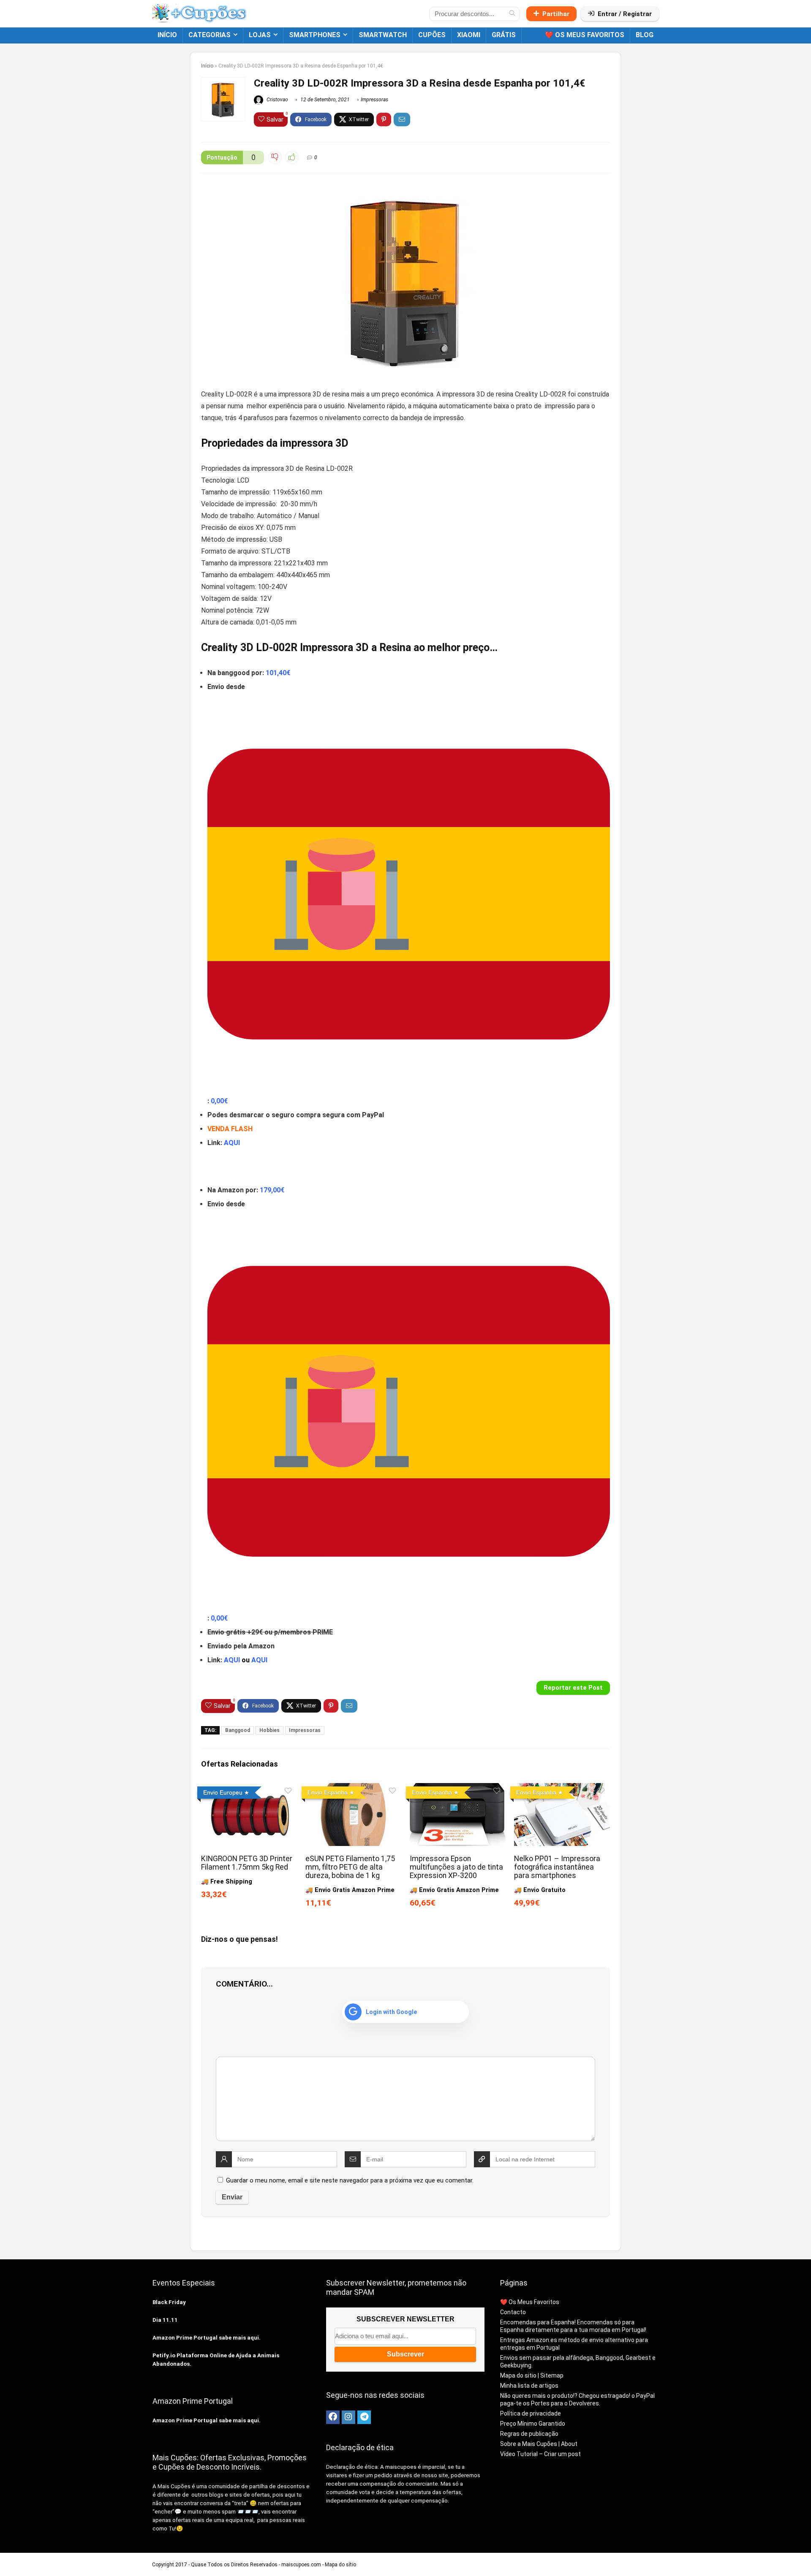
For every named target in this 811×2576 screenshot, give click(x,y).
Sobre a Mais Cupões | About (539, 2444)
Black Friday (169, 2302)
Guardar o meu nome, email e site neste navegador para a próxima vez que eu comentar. (350, 2180)
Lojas (260, 35)
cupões (432, 35)
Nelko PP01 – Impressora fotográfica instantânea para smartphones (557, 1867)
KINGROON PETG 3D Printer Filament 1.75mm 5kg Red (247, 1863)
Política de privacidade (531, 2413)
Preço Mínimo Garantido (533, 2424)
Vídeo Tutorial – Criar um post (540, 2454)
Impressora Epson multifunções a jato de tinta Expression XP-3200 (456, 1867)
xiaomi (469, 35)
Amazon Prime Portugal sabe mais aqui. (207, 2338)
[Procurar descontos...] (512, 14)
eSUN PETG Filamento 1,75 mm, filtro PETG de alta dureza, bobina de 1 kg (350, 1867)
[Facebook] (333, 2417)
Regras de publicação (529, 2434)
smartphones (315, 35)
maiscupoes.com (301, 2565)
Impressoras (374, 100)
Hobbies (269, 1730)
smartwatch (383, 35)
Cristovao (277, 100)
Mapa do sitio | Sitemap (532, 2375)
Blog (645, 35)
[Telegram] (364, 2417)
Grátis (504, 35)
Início (167, 35)
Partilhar (556, 14)
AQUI (232, 1143)
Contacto (513, 2312)
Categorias (210, 35)
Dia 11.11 (165, 2320)
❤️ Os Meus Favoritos (585, 35)
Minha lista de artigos (529, 2386)
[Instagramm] (348, 2417)
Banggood (238, 1730)
